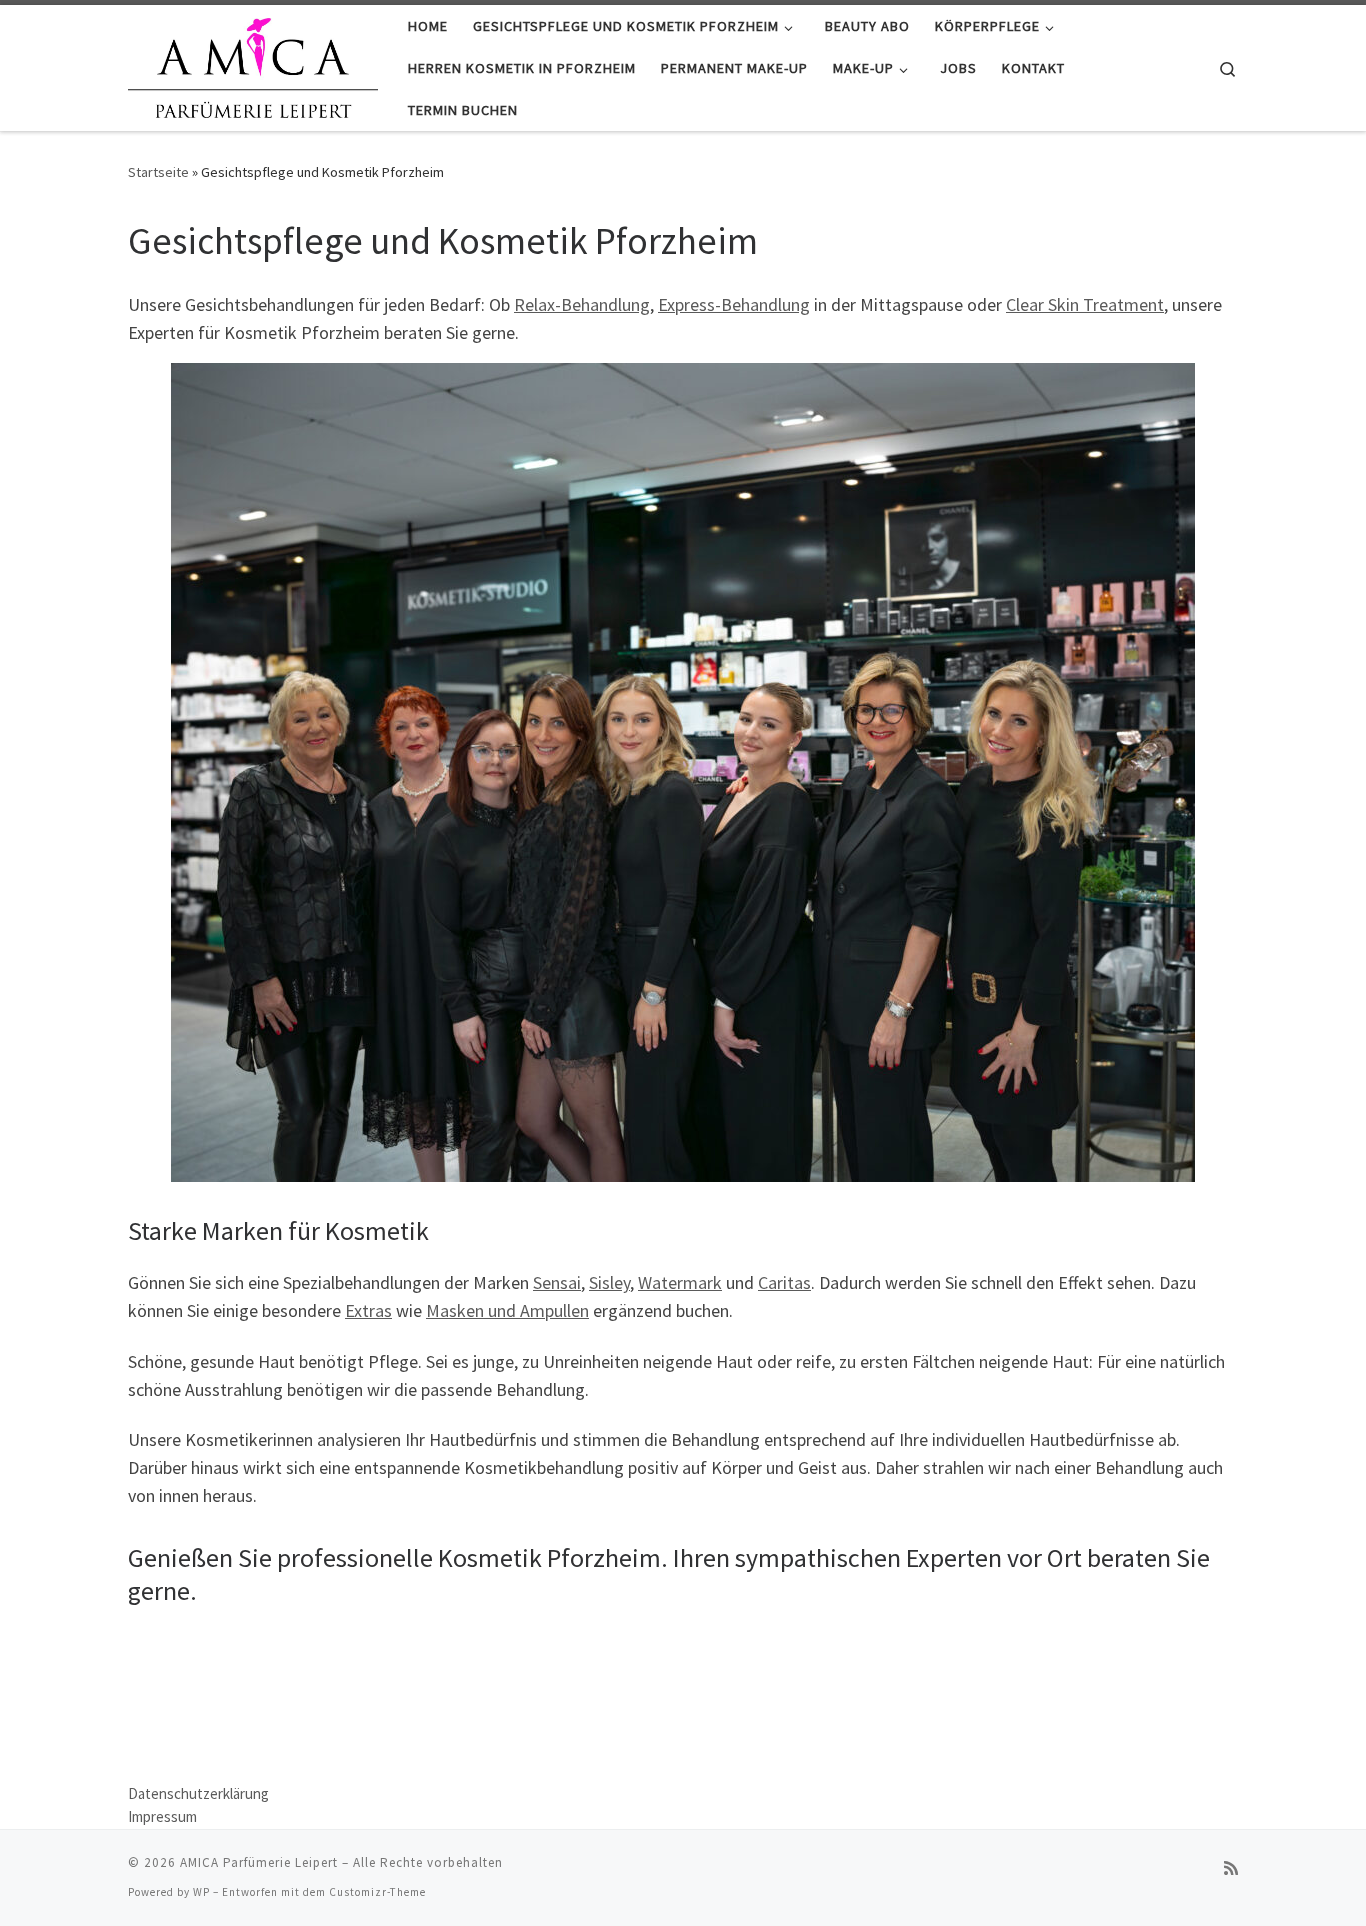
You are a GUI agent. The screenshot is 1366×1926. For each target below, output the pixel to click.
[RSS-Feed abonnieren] (1231, 1868)
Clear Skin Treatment (1085, 304)
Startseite (158, 172)
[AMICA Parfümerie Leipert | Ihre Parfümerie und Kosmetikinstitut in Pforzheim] (253, 64)
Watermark (680, 1282)
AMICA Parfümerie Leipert (259, 1862)
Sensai (557, 1282)
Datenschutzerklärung (198, 1793)
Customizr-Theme (377, 1892)
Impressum (162, 1816)
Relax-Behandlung (582, 304)
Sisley (609, 1282)
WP (201, 1892)
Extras (368, 1310)
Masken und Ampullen (507, 1310)
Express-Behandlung (734, 304)
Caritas (784, 1282)
